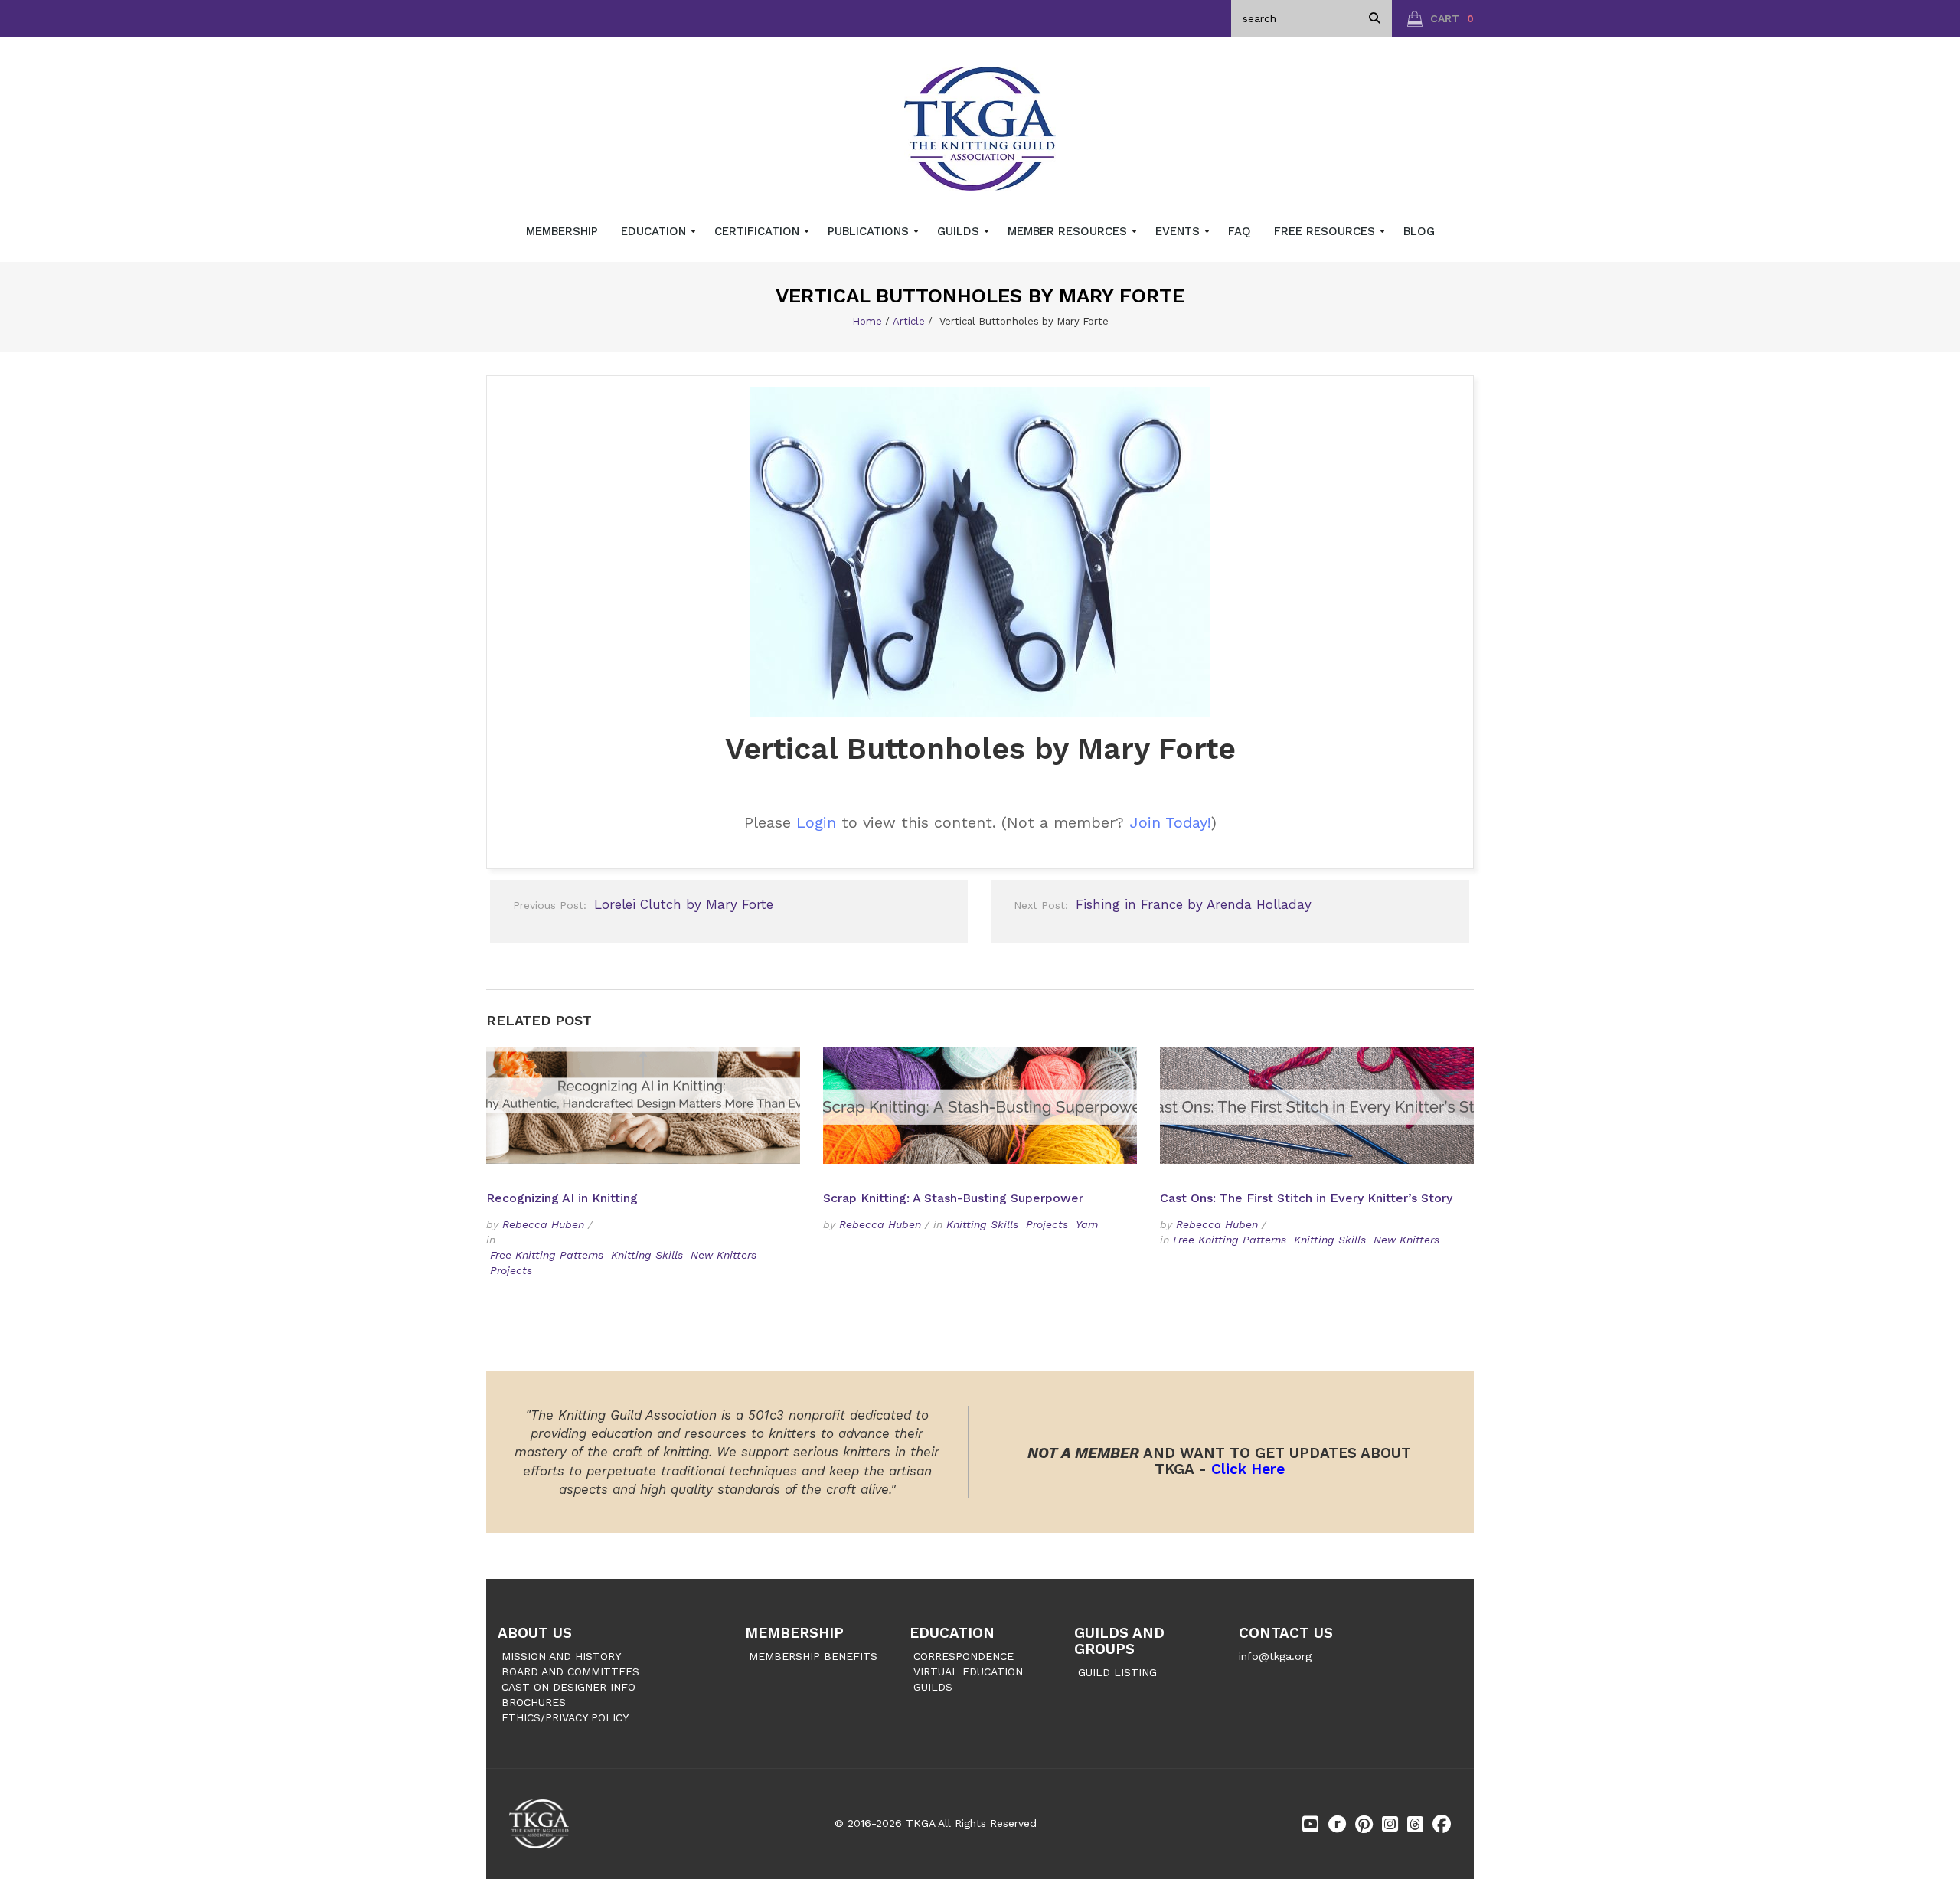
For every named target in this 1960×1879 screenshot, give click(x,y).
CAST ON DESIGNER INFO (568, 1687)
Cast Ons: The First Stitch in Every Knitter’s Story (1306, 1198)
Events (1179, 231)
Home (867, 321)
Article (909, 321)
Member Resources (1069, 231)
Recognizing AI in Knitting (564, 1198)
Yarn (1087, 1224)
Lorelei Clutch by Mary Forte (643, 904)
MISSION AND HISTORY (561, 1656)
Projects (511, 1270)
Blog (1419, 231)
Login (816, 822)
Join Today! (1170, 822)
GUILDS (933, 1687)
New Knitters (724, 1255)
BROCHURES (534, 1702)
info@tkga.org (1275, 1656)
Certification (759, 231)
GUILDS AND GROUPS (1119, 1641)
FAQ (1240, 231)
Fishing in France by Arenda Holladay (1163, 904)
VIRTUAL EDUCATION (968, 1671)
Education (655, 231)
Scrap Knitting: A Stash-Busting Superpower (953, 1198)
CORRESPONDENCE (964, 1656)
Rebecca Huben (543, 1224)
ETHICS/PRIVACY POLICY (565, 1717)
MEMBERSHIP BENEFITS (813, 1656)
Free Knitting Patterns (547, 1255)
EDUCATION (952, 1633)
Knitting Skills (647, 1255)
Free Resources (1326, 231)
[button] (1441, 18)
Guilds (960, 231)
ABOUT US (535, 1633)
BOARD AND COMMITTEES (570, 1671)
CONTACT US (1286, 1633)
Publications (870, 231)
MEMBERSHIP (794, 1633)
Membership (562, 231)
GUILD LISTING (1117, 1672)
